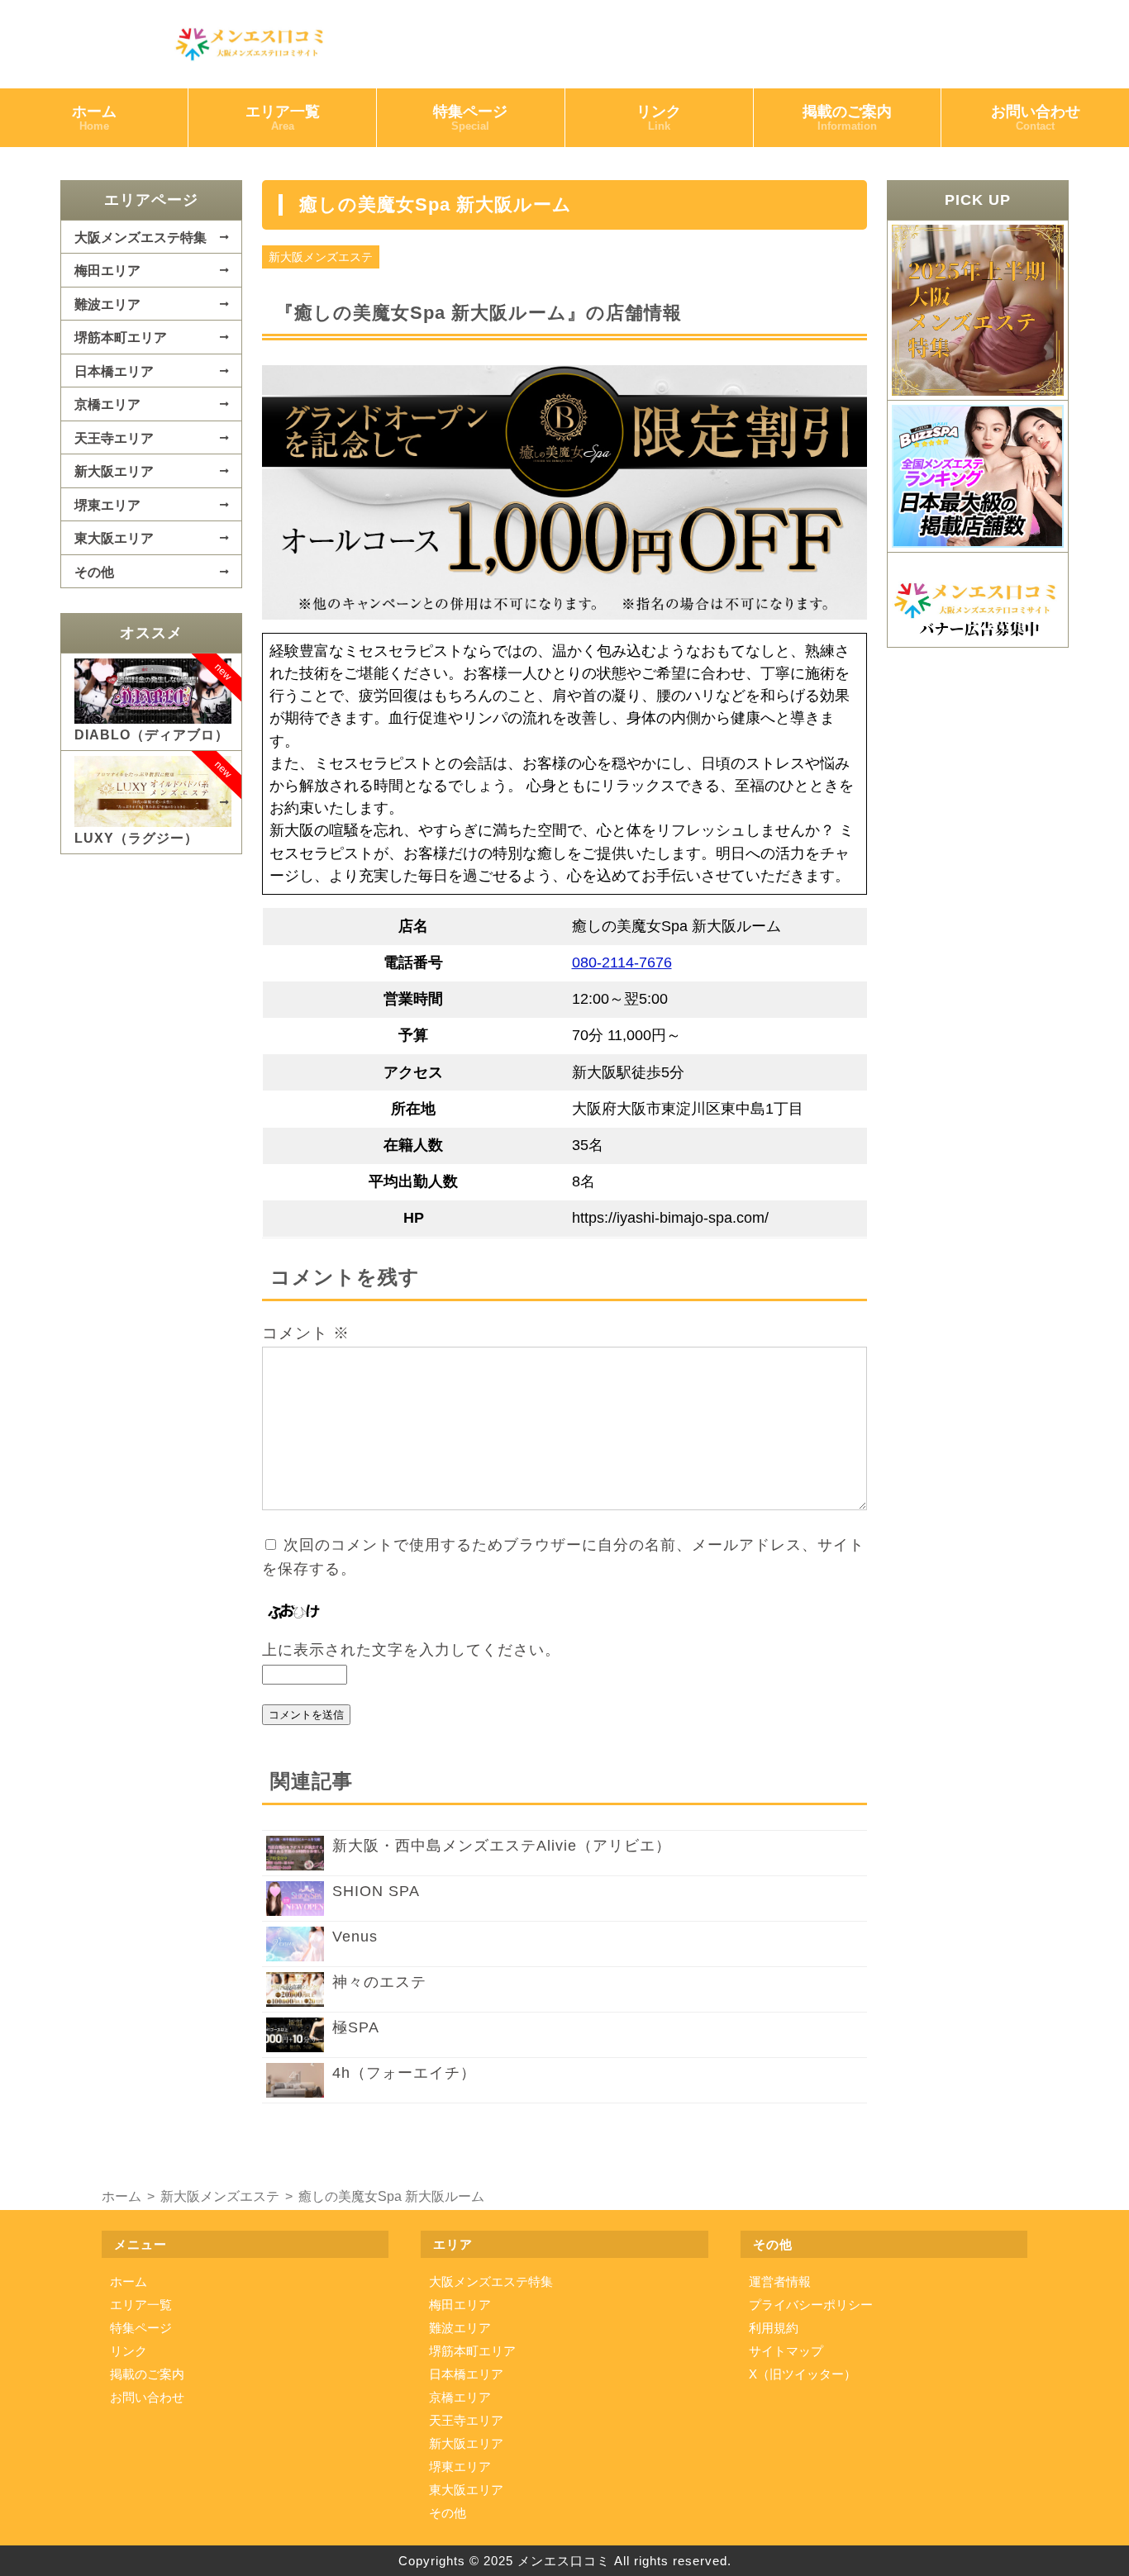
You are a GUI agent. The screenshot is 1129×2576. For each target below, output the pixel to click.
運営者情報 (780, 2281)
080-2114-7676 (622, 962)
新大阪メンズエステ (321, 257)
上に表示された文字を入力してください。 (411, 1650)
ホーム (94, 118)
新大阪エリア (114, 471)
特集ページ (470, 118)
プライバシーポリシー (811, 2305)
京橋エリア (107, 404)
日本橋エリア (114, 371)
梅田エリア (107, 270)
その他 (94, 572)
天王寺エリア (114, 438)
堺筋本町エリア (121, 337)
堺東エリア (107, 505)
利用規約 (774, 2328)
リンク (659, 118)
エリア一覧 (283, 118)
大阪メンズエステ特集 (141, 237)
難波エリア (107, 304)
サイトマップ (786, 2351)
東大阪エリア (114, 538)
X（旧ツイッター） (803, 2374)
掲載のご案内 (847, 118)
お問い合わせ (1036, 118)
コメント (306, 1333)
